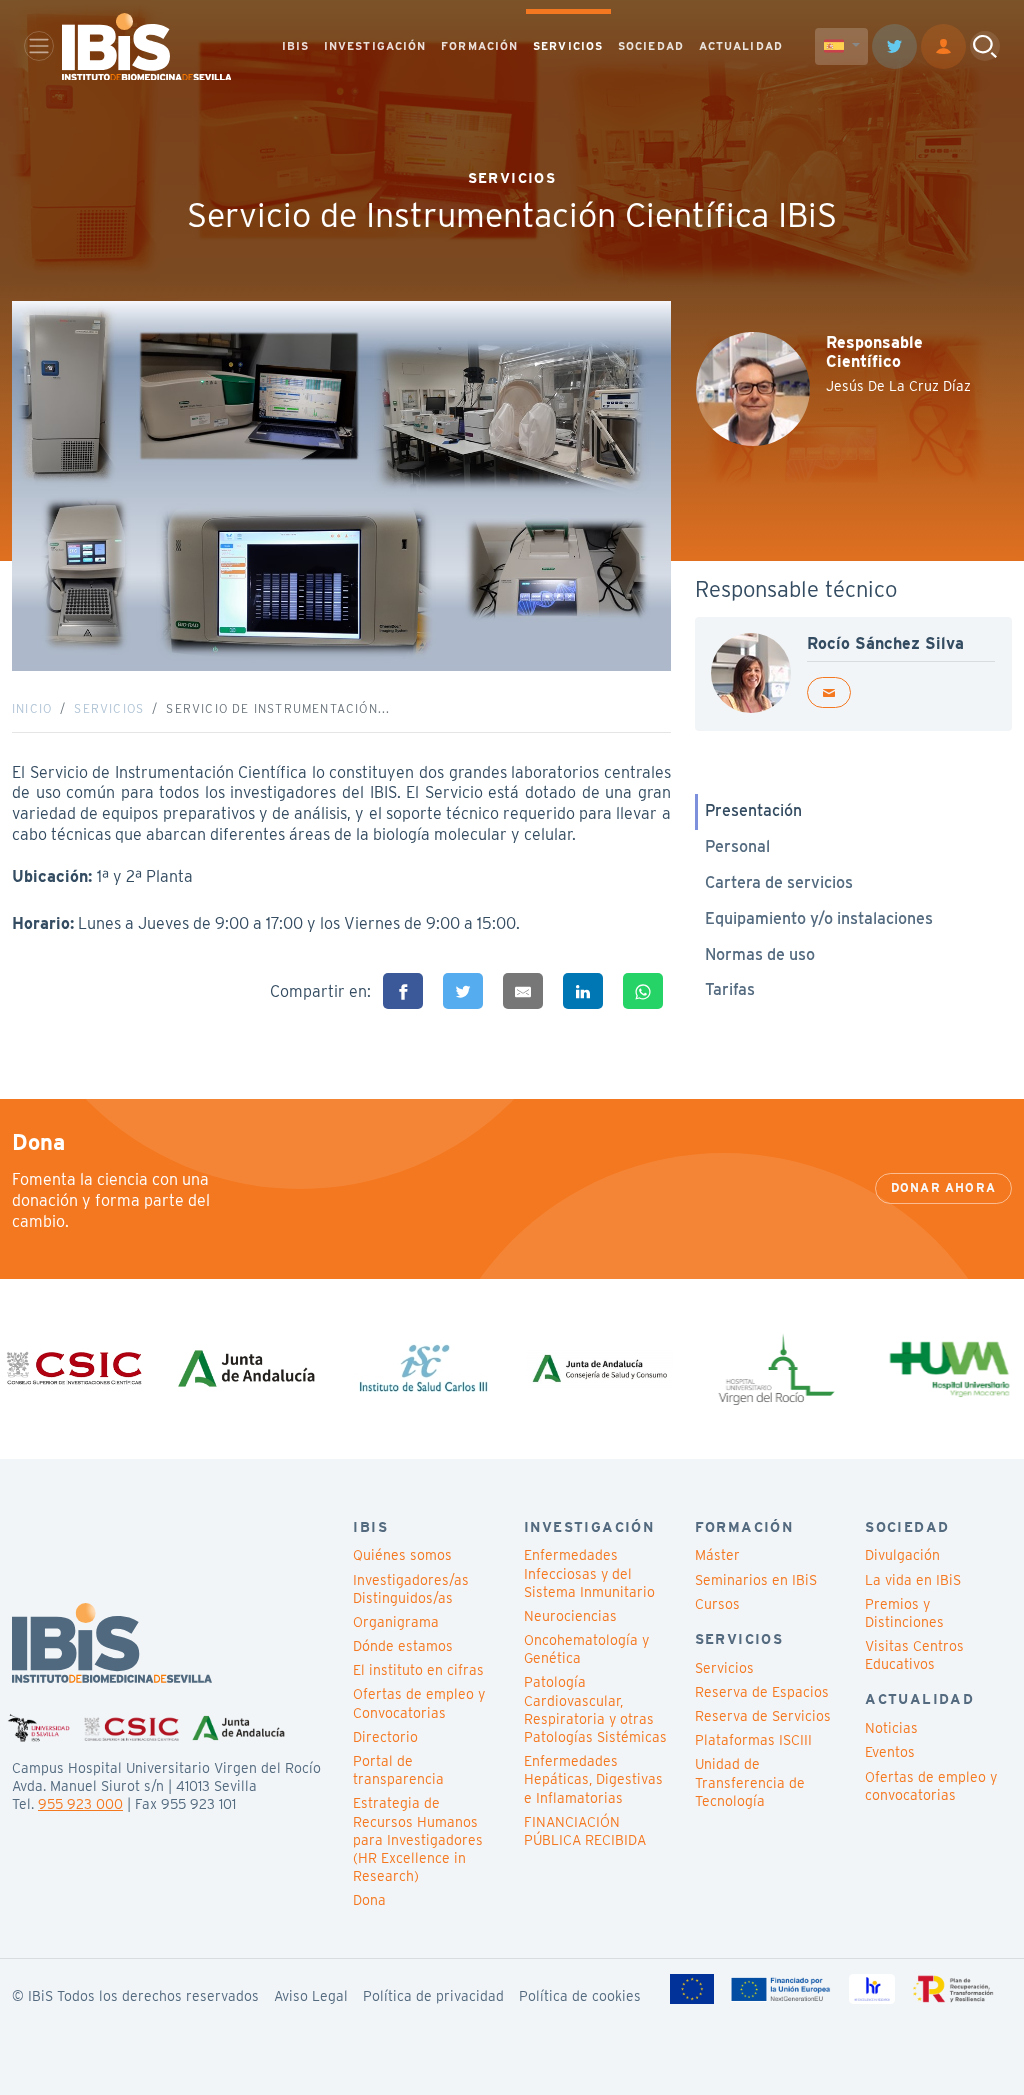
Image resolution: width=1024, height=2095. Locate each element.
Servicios (109, 708)
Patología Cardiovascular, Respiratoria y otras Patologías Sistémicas (595, 1709)
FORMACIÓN (479, 46)
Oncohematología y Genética (586, 1649)
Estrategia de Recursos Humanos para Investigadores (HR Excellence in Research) (418, 1839)
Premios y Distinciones (904, 1613)
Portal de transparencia (398, 1770)
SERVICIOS (568, 46)
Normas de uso (760, 954)
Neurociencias (570, 1616)
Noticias (891, 1728)
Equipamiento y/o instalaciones (819, 918)
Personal (737, 846)
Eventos (890, 1752)
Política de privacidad (433, 1996)
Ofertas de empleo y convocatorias (931, 1786)
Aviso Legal (311, 1996)
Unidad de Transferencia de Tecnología (750, 1782)
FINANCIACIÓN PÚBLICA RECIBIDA (585, 1831)
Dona (369, 1900)
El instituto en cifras (418, 1670)
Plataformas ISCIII (753, 1740)
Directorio (385, 1737)
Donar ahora (943, 1187)
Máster (717, 1555)
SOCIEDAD (651, 46)
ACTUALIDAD (741, 46)
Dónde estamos (403, 1646)
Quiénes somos (402, 1555)
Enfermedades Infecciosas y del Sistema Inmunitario (589, 1573)
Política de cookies (580, 1996)
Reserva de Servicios (763, 1716)
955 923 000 (80, 1804)
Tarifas (730, 989)
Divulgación (902, 1555)
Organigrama (396, 1622)
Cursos (717, 1604)
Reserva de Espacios (762, 1692)
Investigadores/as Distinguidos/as (411, 1589)
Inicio (32, 708)
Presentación (753, 810)
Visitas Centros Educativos (914, 1655)
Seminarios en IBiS (756, 1580)
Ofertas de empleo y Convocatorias (419, 1703)
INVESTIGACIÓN (375, 46)
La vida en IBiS (913, 1580)
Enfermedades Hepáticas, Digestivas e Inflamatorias (593, 1779)
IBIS (295, 46)
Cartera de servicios (779, 882)
